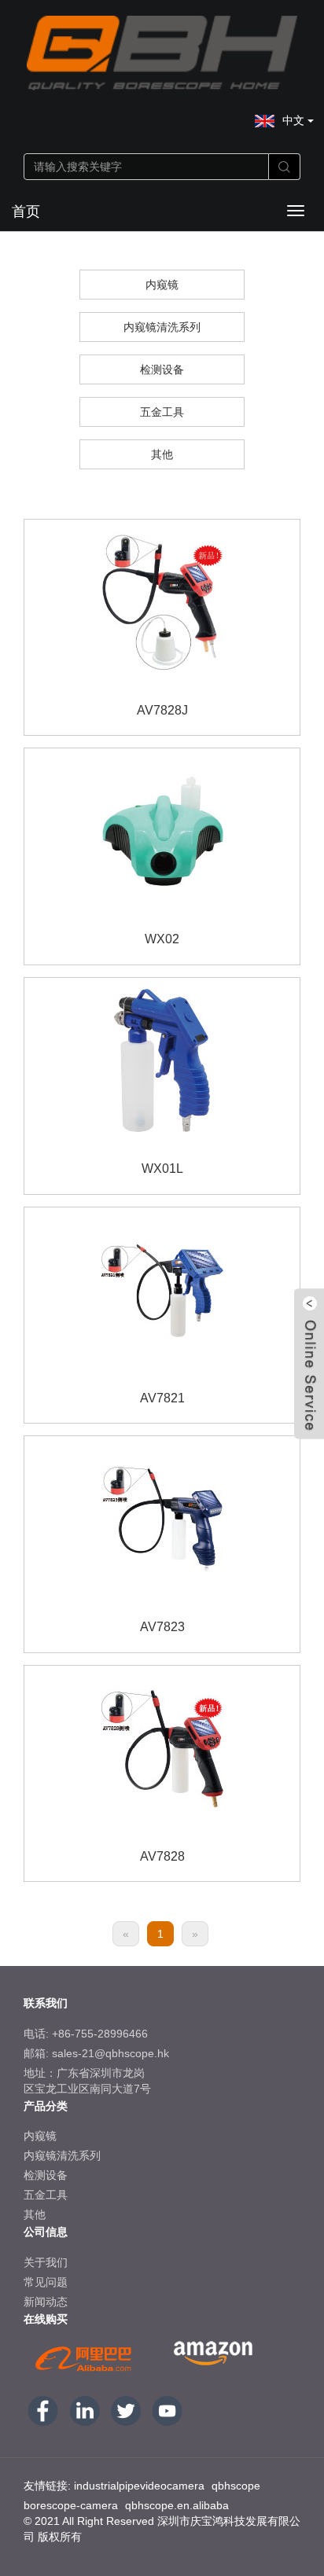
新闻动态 (46, 2302)
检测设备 (162, 369)
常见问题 (46, 2282)
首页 (26, 211)
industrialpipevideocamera (139, 2486)
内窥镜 (162, 285)
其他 (162, 454)
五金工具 (162, 412)
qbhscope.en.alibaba (177, 2505)
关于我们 (46, 2262)
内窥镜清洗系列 (162, 327)
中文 (295, 120)
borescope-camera (71, 2505)
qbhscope (236, 2486)
